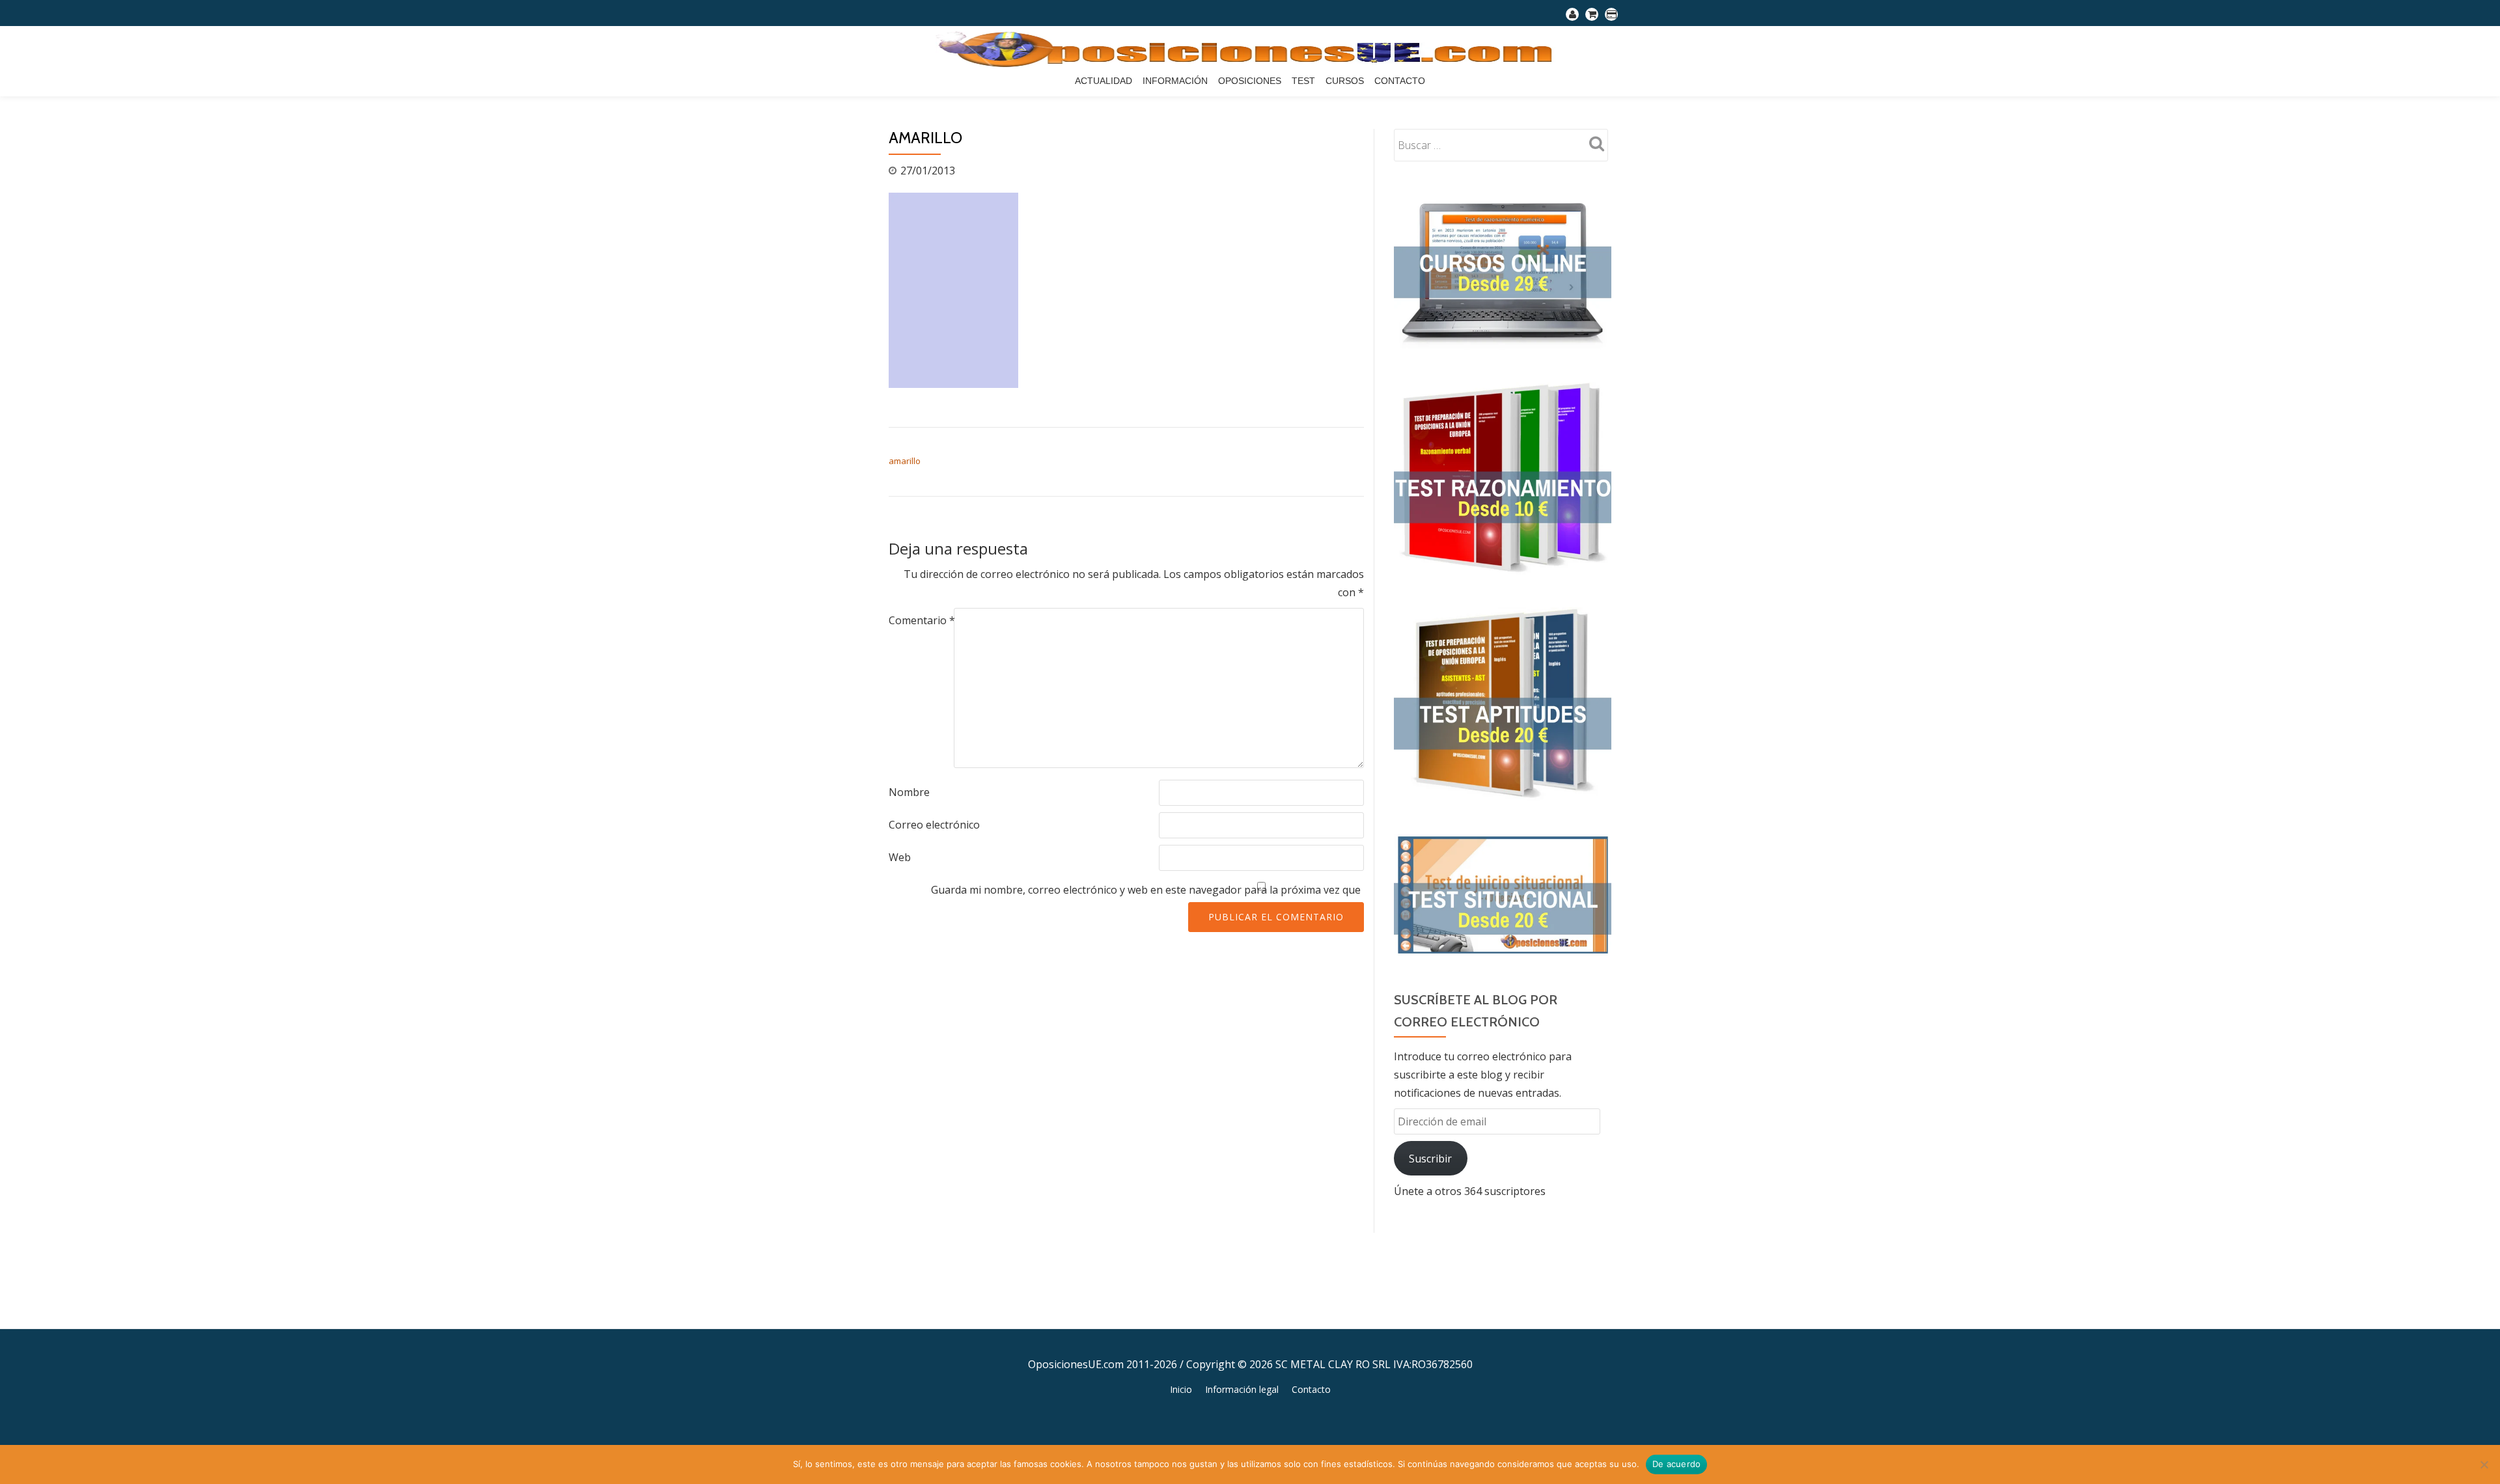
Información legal (1242, 1389)
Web (900, 857)
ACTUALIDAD (1104, 81)
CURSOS (1345, 81)
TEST (1303, 81)
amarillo (905, 461)
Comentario (922, 620)
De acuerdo (1677, 1464)
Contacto (1400, 81)
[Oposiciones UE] (1250, 49)
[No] (2484, 1464)
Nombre (909, 792)
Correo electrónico (934, 825)
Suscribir (1430, 1159)
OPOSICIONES (1250, 81)
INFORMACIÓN (1175, 81)
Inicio (1181, 1389)
